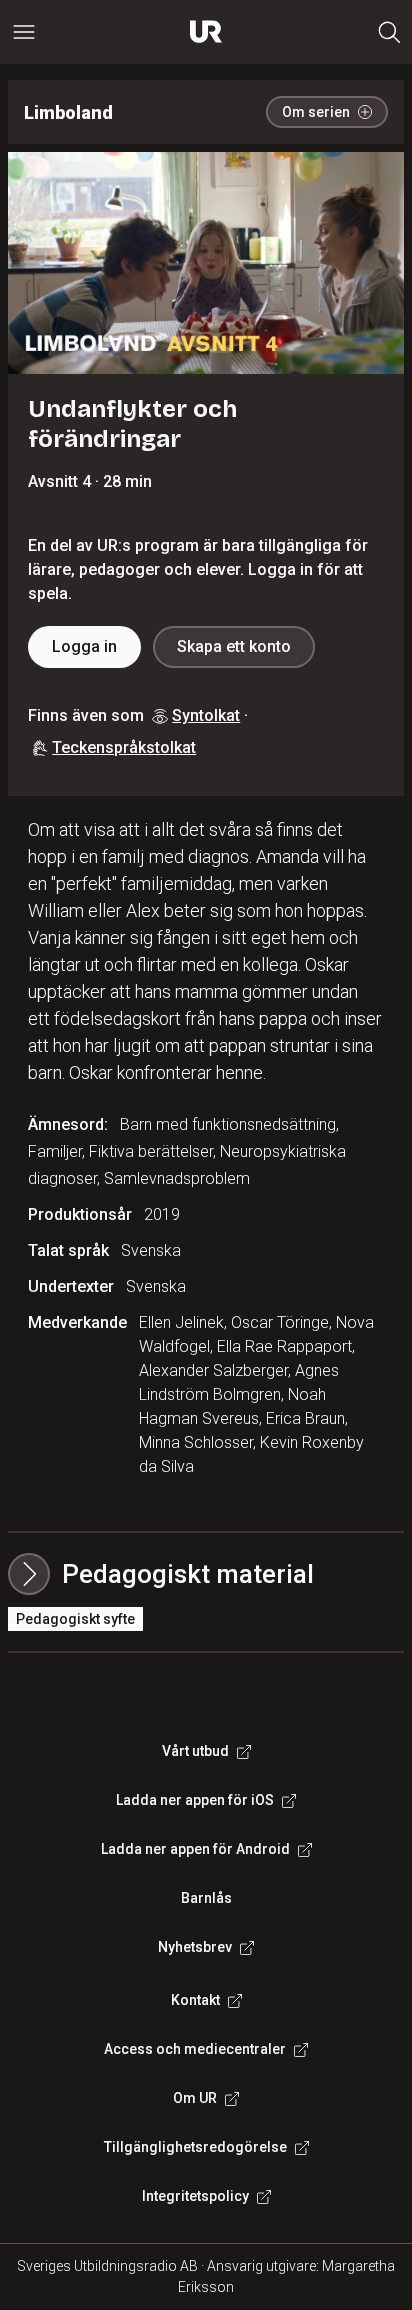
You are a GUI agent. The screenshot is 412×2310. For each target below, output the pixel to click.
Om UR (195, 2098)
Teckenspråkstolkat (124, 747)
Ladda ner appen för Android (195, 1849)
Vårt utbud (195, 1751)
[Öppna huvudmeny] (24, 32)
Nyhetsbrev (195, 1947)
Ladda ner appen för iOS (195, 1800)
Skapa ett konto (234, 646)
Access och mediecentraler (195, 2049)
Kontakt (195, 2000)
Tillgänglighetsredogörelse (195, 2147)
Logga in (84, 646)
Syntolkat (206, 715)
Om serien (316, 112)
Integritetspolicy (195, 2196)
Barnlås (206, 1898)
